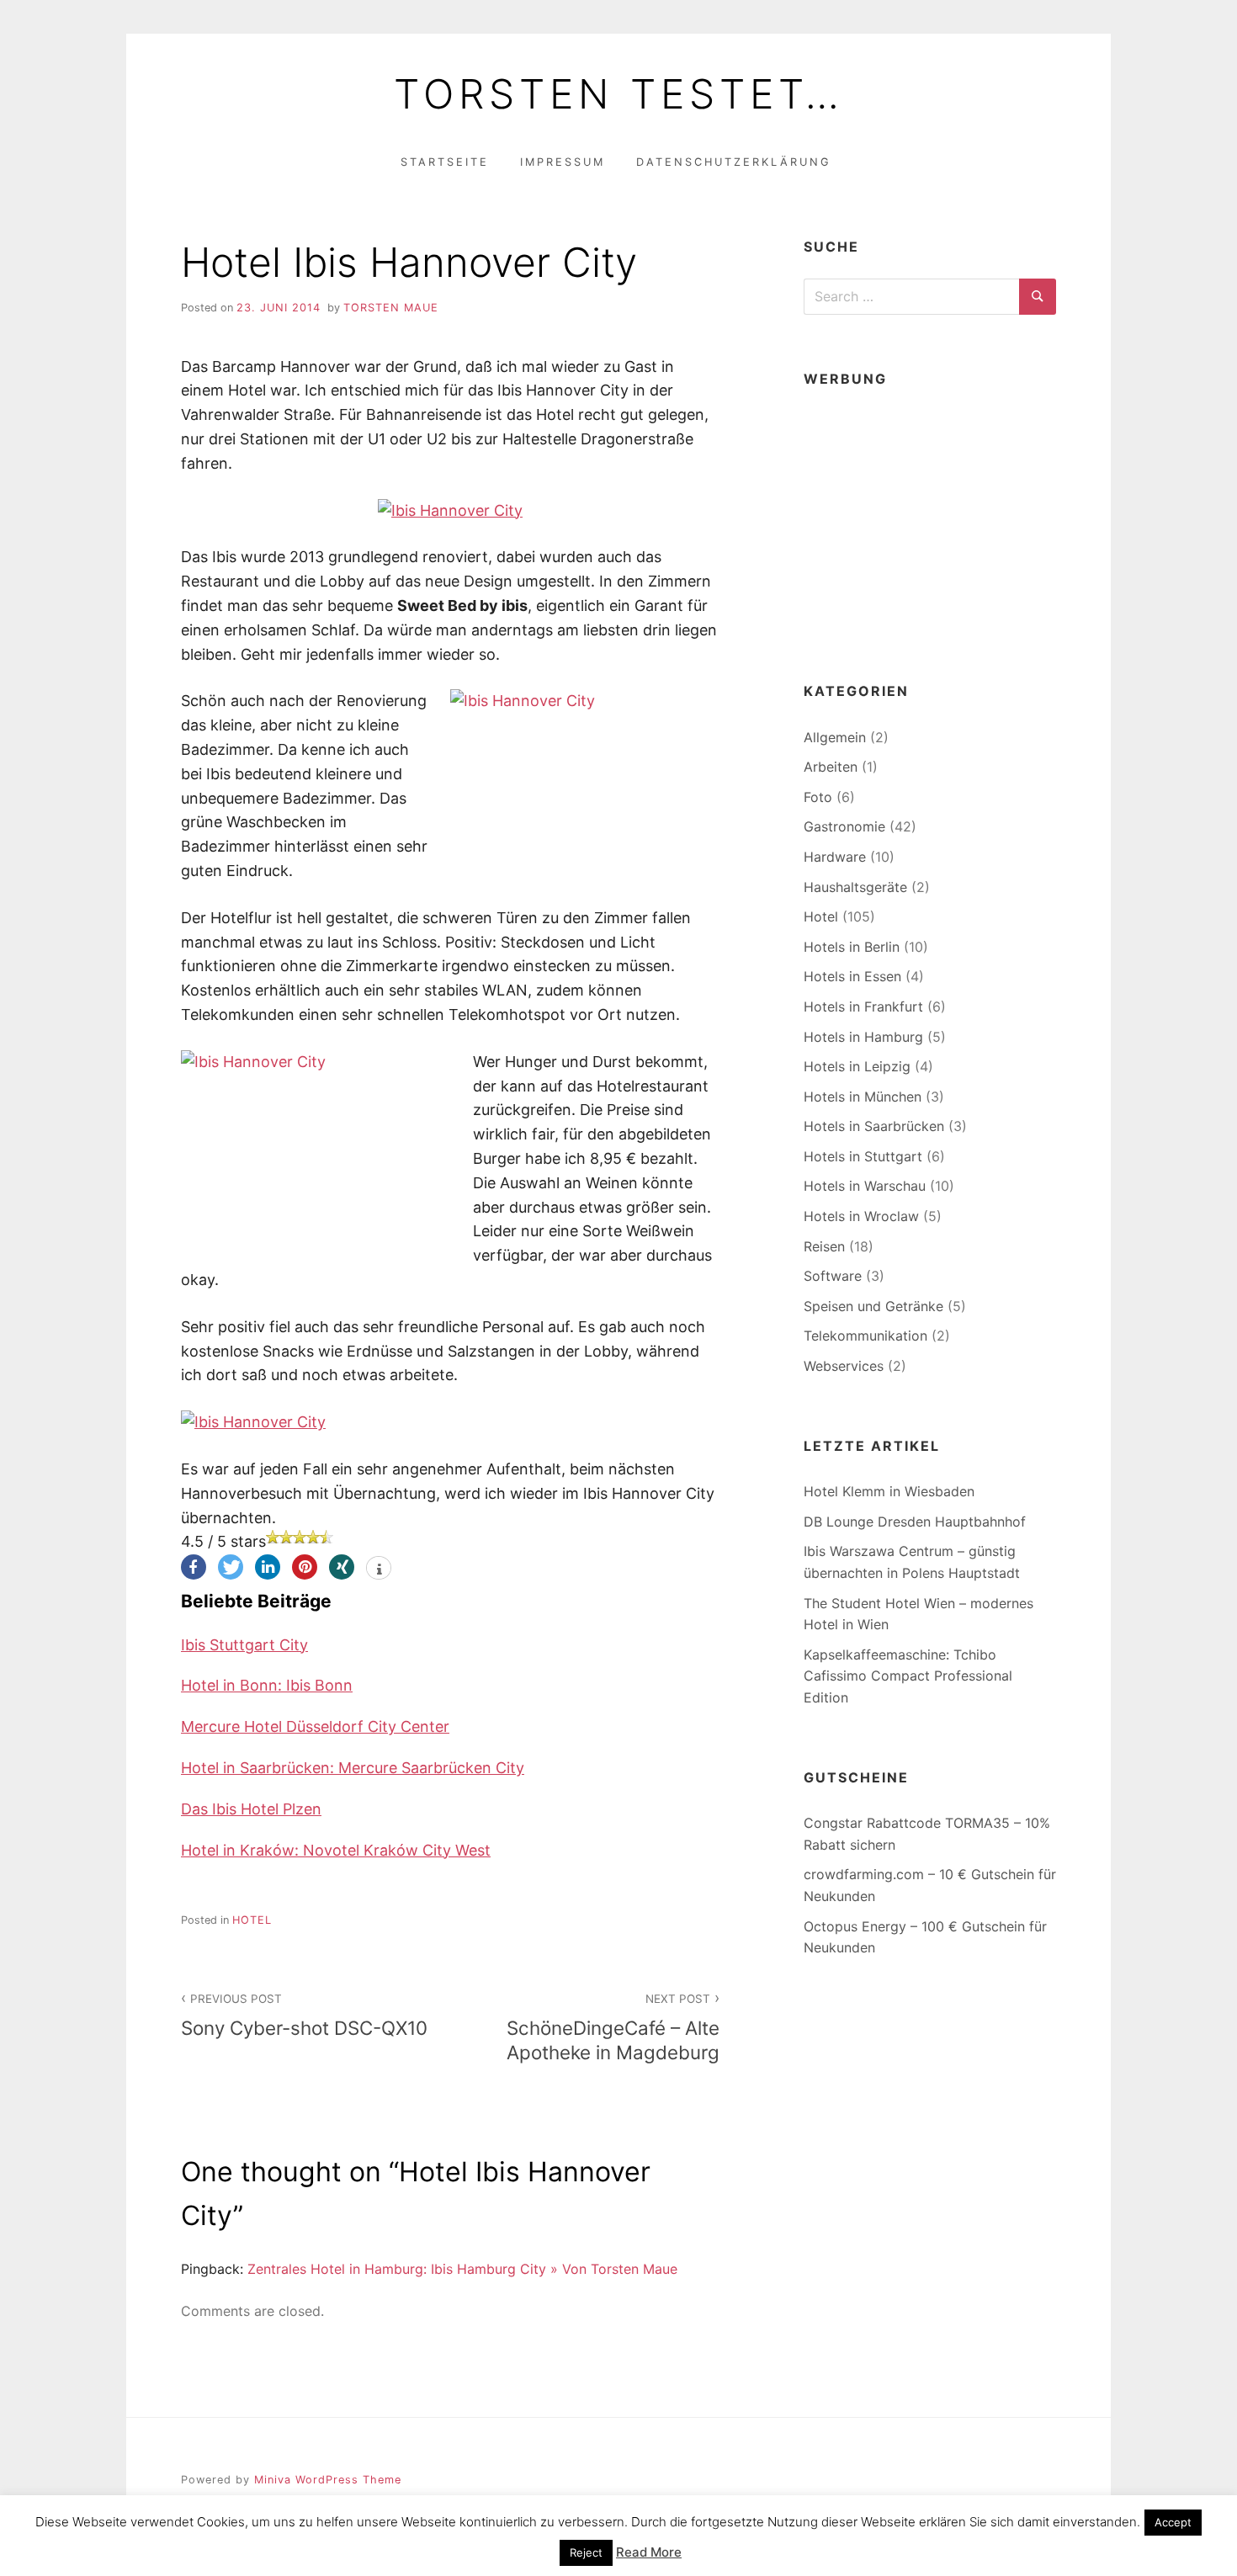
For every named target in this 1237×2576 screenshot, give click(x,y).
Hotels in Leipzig (857, 1066)
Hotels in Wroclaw (861, 1216)
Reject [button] (586, 2552)
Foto (818, 797)
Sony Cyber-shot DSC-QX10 (304, 2016)
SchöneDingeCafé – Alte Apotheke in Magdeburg (613, 2028)
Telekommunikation (865, 1336)
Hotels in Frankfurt (863, 1006)
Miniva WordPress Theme (328, 2480)
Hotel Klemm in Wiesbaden (889, 1491)
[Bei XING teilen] (342, 1567)
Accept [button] (1173, 2522)
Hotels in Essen (852, 976)
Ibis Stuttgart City (244, 1645)
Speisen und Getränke (873, 1306)
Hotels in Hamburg (863, 1037)
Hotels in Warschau (865, 1186)
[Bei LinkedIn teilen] (268, 1567)
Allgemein (835, 737)
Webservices (844, 1366)
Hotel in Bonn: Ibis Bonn (267, 1685)
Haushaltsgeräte (855, 887)
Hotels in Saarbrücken (874, 1126)
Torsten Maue (391, 308)
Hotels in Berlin (852, 947)
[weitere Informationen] (379, 1570)
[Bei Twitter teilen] (231, 1567)
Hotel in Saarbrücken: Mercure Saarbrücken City (353, 1768)
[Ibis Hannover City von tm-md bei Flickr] (450, 510)
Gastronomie (844, 826)
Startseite (445, 162)
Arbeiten (831, 767)
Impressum (563, 162)
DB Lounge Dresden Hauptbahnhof (915, 1522)
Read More (649, 2552)
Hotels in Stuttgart (863, 1156)
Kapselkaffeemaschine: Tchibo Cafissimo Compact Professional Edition (908, 1676)
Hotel (252, 1920)
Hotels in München (863, 1097)
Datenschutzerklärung (734, 162)
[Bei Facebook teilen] (194, 1567)
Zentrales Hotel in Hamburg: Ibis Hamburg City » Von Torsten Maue (462, 2269)
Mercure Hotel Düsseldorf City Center (315, 1726)
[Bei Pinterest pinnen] (305, 1567)
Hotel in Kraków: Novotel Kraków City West (336, 1850)
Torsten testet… (619, 94)
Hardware (835, 857)
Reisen (824, 1246)
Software (833, 1276)
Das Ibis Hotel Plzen (251, 1809)
